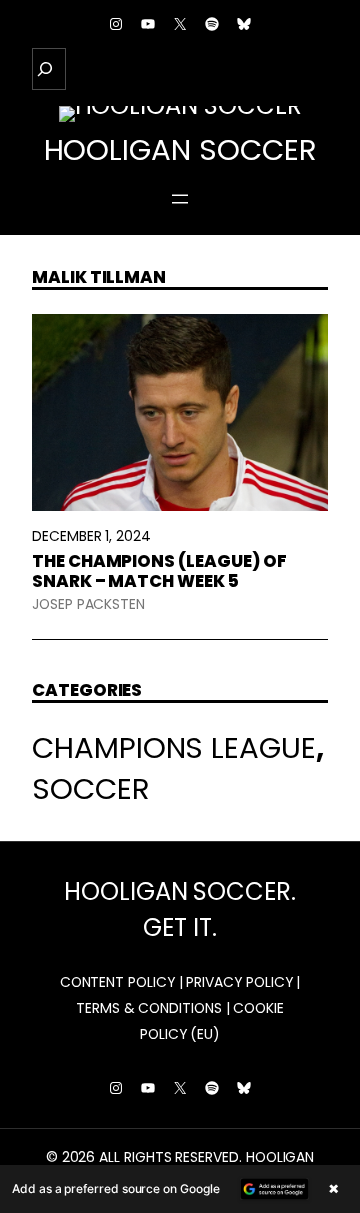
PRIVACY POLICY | (243, 982)
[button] (180, 1189)
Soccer (91, 788)
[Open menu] (180, 199)
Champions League (174, 747)
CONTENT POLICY (117, 982)
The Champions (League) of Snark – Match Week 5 (159, 571)
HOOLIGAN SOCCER (180, 149)
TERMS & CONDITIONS (149, 1008)
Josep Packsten (88, 604)
